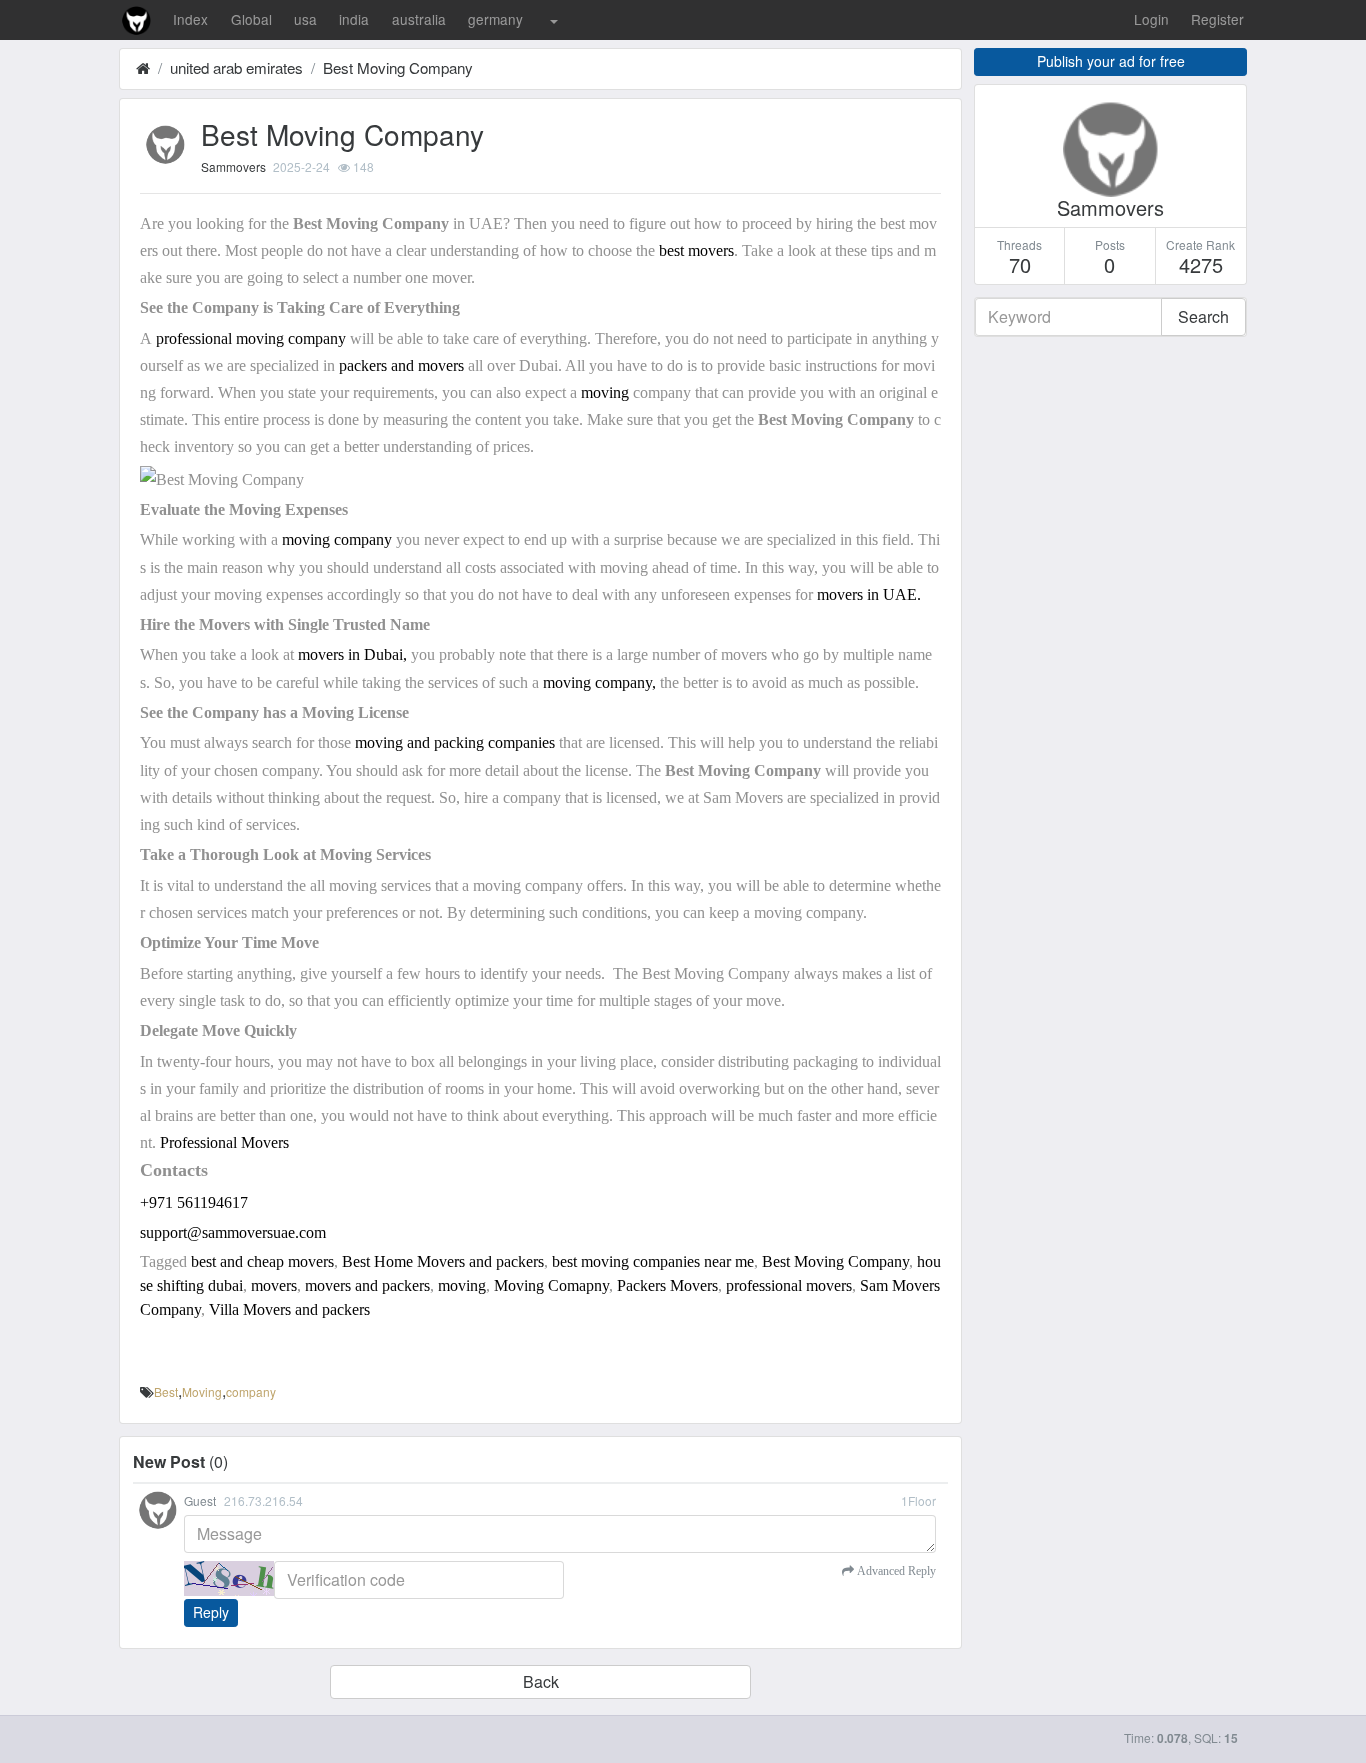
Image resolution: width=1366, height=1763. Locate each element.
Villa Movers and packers (289, 1309)
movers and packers (367, 1285)
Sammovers (233, 166)
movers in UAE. (869, 594)
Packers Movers (667, 1285)
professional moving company (251, 338)
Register (1217, 19)
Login (1151, 19)
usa (305, 19)
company (251, 1391)
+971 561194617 (194, 1202)
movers (274, 1285)
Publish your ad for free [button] (1111, 61)
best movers (696, 250)
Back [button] (541, 1681)
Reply (211, 1612)
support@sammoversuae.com (233, 1232)
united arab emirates (236, 67)
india (354, 19)
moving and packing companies (453, 742)
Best (166, 1391)
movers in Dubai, (350, 654)
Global (251, 19)
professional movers (789, 1285)
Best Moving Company (398, 67)
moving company (337, 539)
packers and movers (401, 365)
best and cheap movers (262, 1261)
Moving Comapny (551, 1285)
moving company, (599, 682)
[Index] (143, 67)
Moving (202, 1391)
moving (607, 392)
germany (495, 19)
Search (1203, 316)
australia (419, 19)
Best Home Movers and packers (443, 1261)
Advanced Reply (895, 1571)
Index (190, 19)
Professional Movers (224, 1142)
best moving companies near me (653, 1261)
